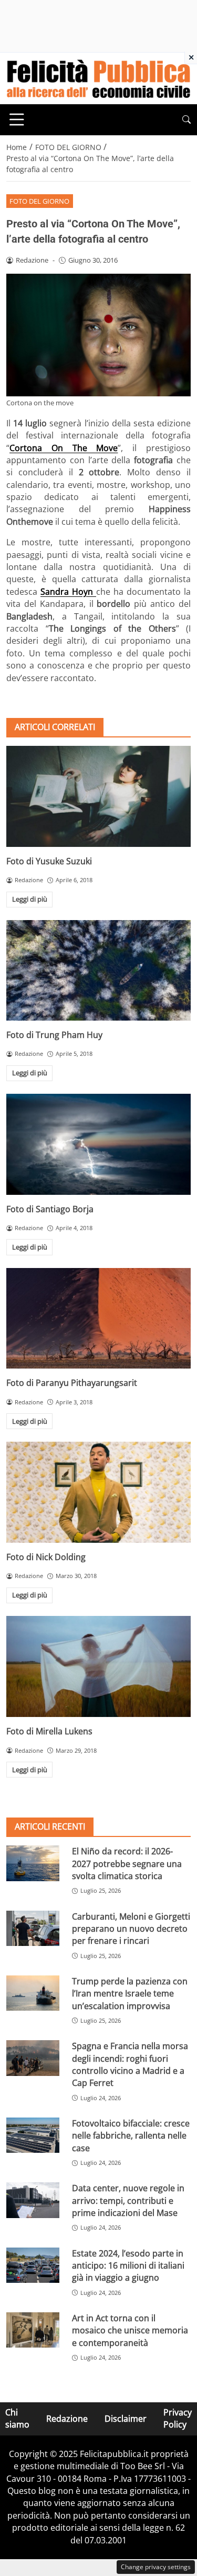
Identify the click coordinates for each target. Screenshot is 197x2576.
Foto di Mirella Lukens (49, 1731)
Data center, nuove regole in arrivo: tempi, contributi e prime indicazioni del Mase (128, 2200)
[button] (186, 120)
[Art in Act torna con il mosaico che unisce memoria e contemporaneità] (33, 2330)
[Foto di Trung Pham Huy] (98, 970)
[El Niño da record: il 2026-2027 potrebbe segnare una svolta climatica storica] (33, 1863)
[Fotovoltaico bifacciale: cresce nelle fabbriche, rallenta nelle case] (33, 2135)
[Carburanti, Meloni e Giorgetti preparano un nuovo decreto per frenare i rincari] (33, 1928)
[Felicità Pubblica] (98, 77)
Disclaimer (126, 2419)
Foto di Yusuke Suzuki (49, 861)
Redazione (67, 2419)
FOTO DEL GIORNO (39, 201)
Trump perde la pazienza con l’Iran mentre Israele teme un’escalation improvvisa (130, 1994)
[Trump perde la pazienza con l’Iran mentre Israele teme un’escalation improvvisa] (33, 1993)
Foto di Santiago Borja (50, 1209)
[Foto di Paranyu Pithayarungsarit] (98, 1319)
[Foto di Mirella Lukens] (98, 1666)
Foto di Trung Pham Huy (54, 1035)
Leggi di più (30, 899)
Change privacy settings (156, 2567)
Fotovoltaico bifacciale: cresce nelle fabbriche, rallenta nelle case (131, 2136)
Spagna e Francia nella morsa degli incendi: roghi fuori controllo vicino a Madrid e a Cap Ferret (130, 2064)
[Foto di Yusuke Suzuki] (98, 796)
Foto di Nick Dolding (46, 1557)
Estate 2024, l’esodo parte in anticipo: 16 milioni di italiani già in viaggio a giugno (128, 2266)
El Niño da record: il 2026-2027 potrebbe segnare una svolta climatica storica (127, 1864)
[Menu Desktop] (17, 119)
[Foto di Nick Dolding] (98, 1492)
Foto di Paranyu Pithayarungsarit (72, 1383)
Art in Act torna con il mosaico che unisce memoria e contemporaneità (130, 2330)
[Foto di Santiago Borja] (98, 1144)
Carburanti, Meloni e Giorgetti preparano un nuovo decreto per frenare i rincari (131, 1929)
